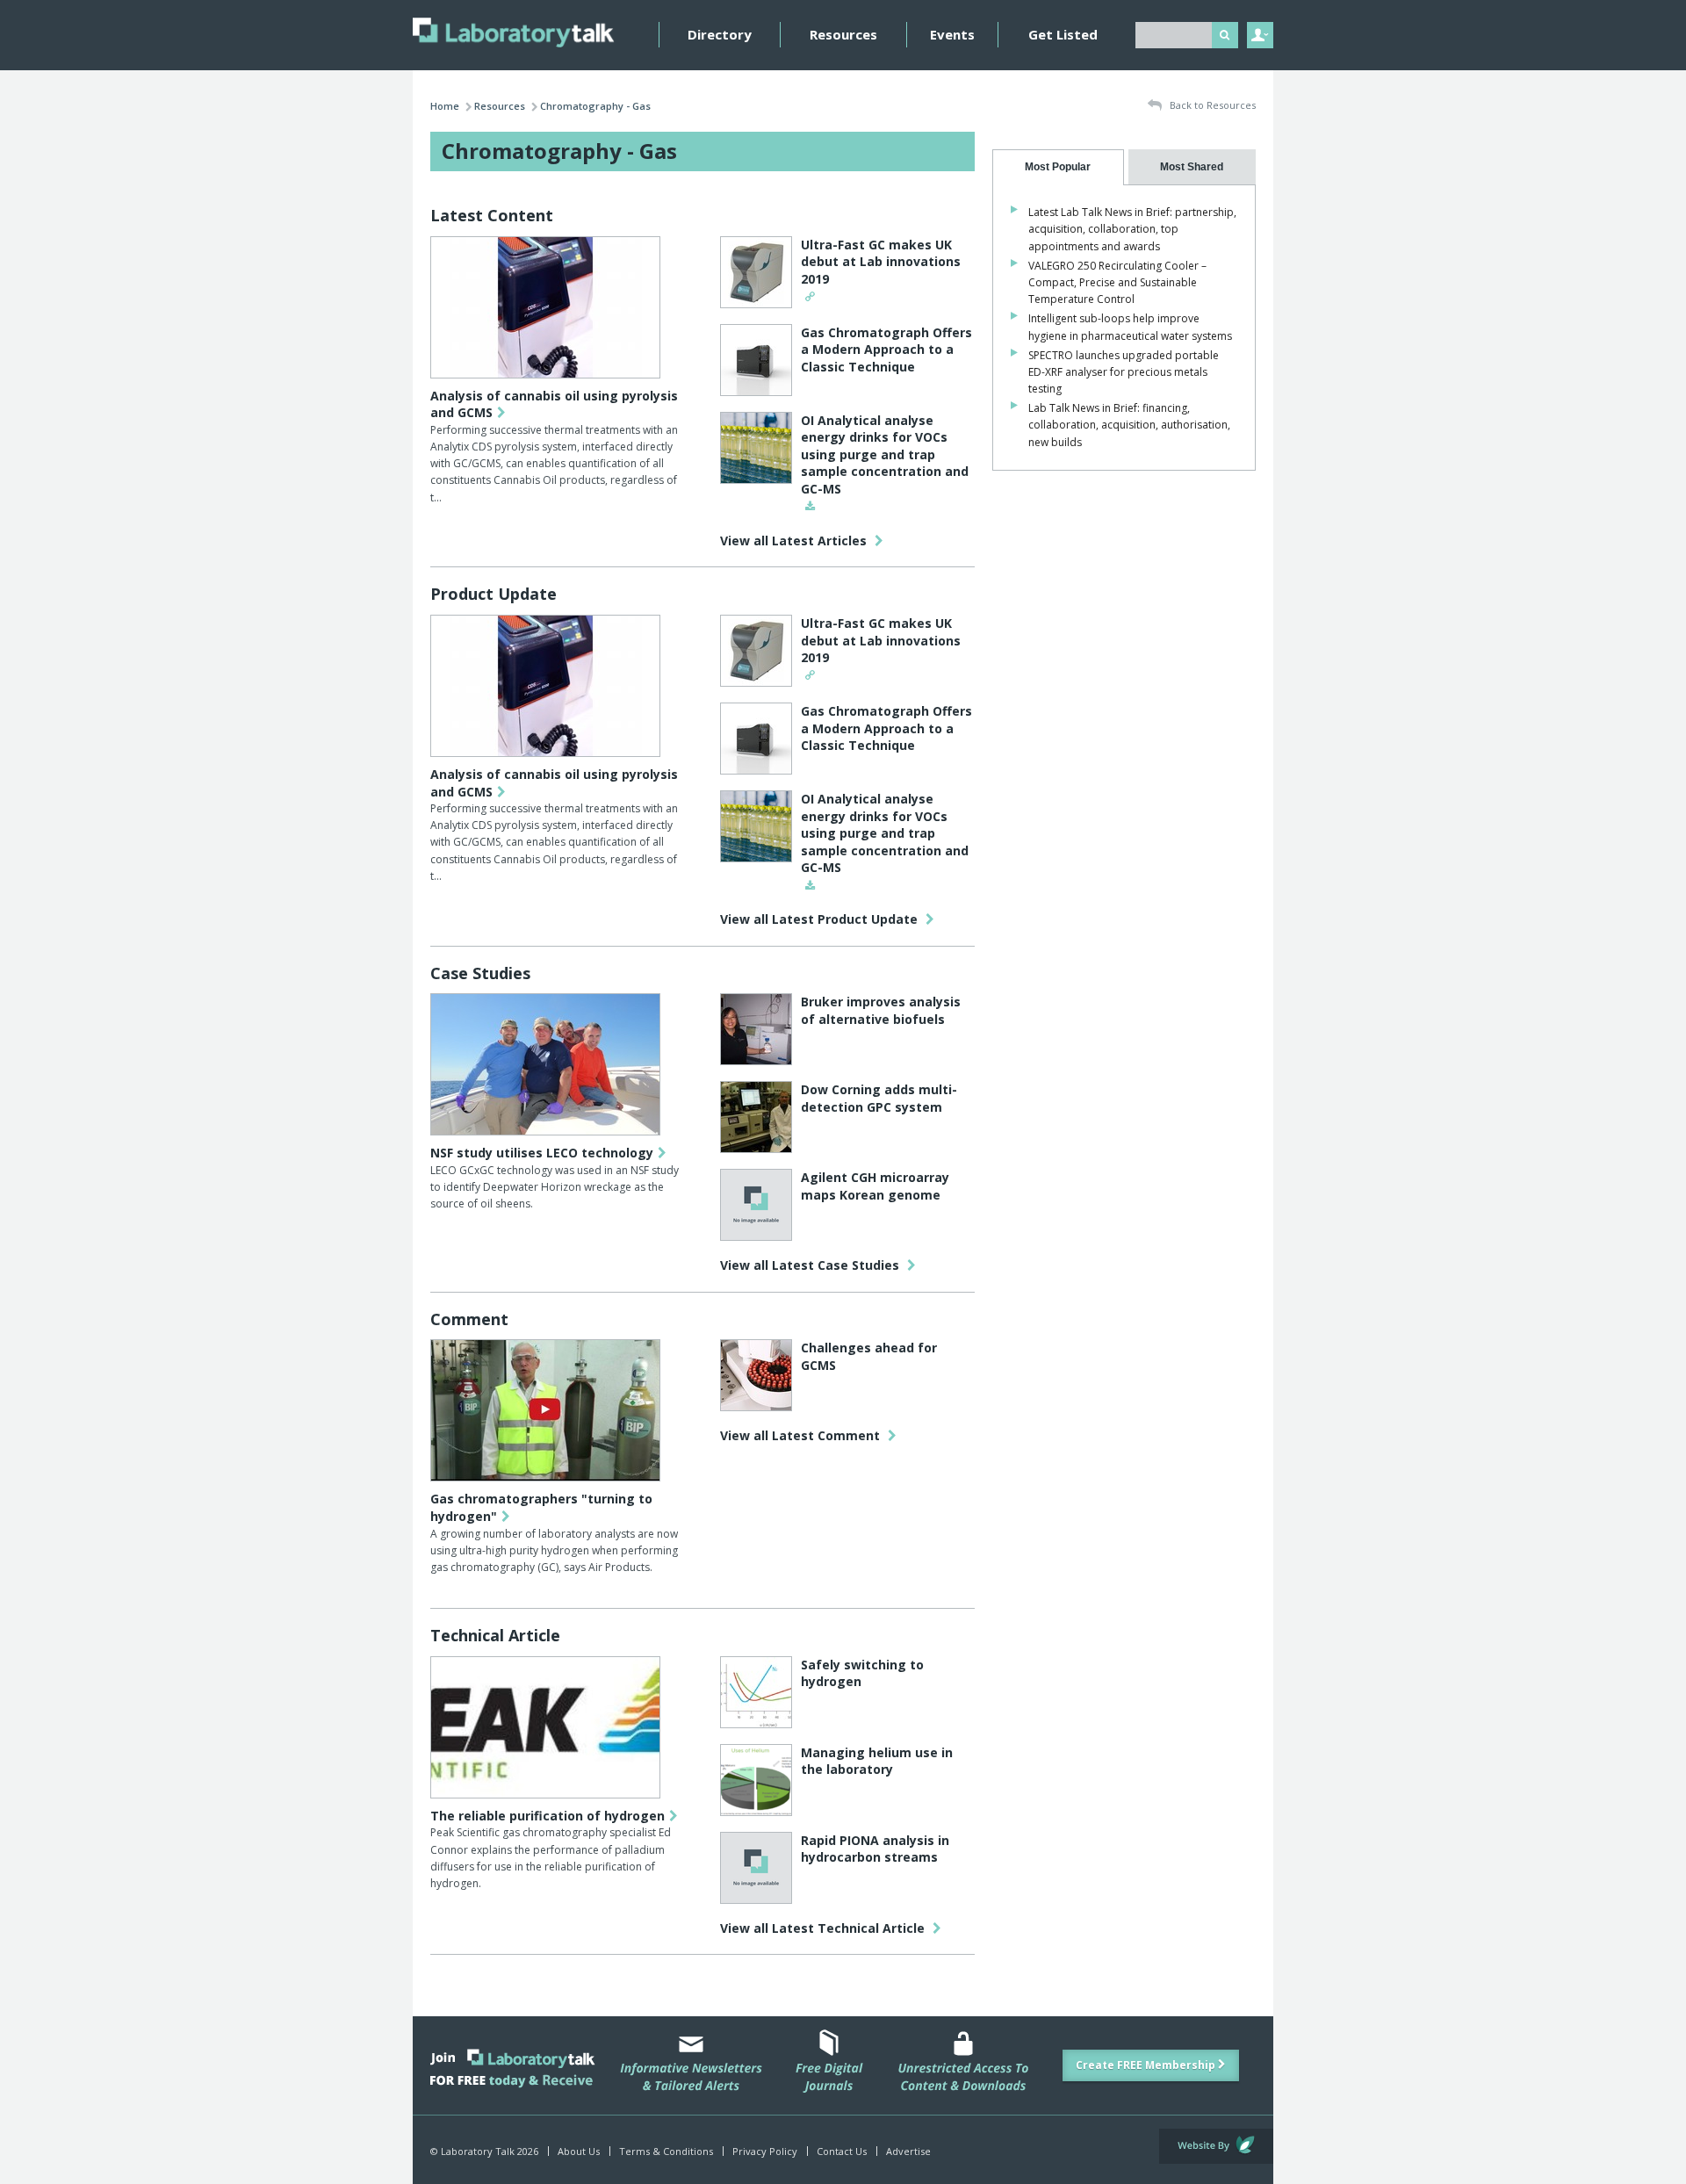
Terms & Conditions (666, 2151)
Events (952, 34)
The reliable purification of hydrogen (548, 1816)
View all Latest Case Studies (811, 1265)
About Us (579, 2151)
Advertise (908, 2151)
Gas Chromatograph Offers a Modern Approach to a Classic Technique (886, 350)
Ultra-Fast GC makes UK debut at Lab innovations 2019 (881, 262)
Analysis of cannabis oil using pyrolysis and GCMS (554, 404)
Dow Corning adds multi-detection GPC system (879, 1098)
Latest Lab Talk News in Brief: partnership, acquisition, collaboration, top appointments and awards (1132, 229)
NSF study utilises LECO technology (542, 1153)
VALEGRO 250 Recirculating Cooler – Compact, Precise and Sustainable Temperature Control (1117, 282)
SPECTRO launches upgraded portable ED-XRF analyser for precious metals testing (1124, 372)
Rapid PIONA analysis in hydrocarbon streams (875, 1849)
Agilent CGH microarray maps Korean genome (875, 1186)
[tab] (1058, 167)
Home (445, 106)
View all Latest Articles (795, 541)
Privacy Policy (765, 2151)
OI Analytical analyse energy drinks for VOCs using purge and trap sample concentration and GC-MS (885, 454)
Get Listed (1063, 34)
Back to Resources (1211, 105)
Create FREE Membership (1147, 2065)
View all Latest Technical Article (824, 1928)
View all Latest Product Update (821, 919)
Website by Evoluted (1216, 2146)
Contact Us (842, 2151)
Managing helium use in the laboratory (877, 1761)
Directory (720, 34)
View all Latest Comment (802, 1435)
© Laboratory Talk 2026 (484, 2151)
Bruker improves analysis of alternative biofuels (881, 1010)
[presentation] (1058, 167)
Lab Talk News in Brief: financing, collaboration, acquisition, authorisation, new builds (1129, 425)
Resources (843, 34)
